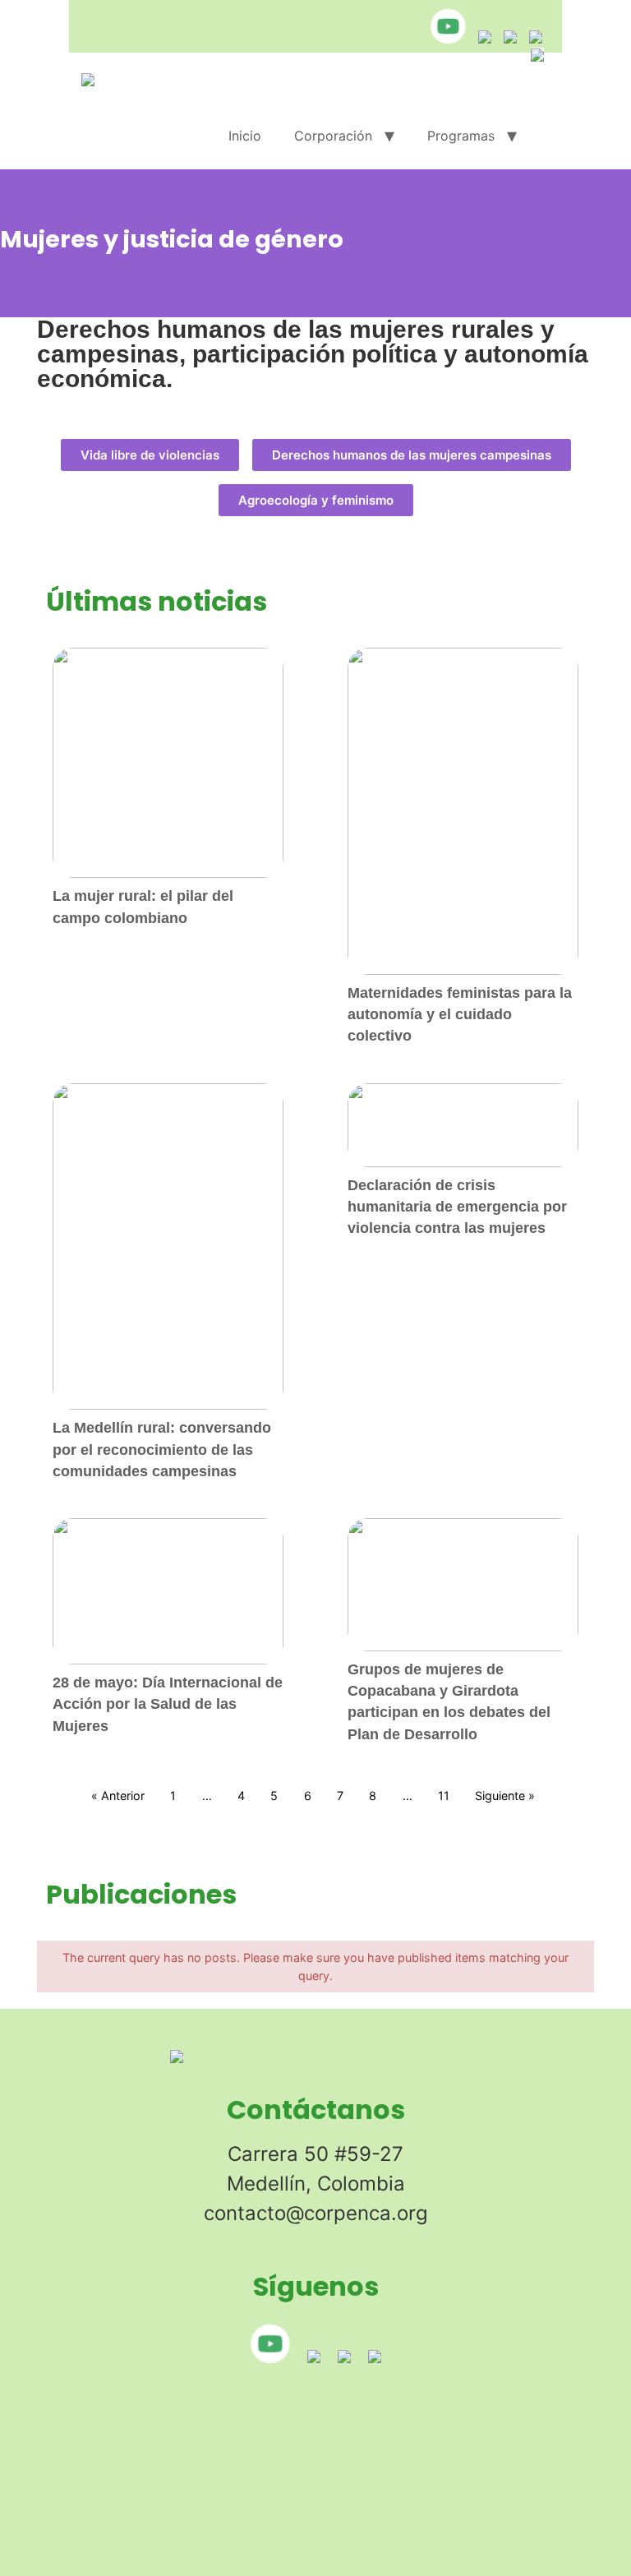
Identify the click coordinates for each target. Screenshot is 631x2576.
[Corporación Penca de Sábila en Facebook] (506, 39)
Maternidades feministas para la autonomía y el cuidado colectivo (460, 1015)
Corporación (333, 136)
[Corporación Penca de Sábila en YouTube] (444, 39)
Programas (461, 136)
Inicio (245, 136)
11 (444, 1796)
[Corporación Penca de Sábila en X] (532, 39)
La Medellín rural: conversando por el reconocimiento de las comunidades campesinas (162, 1450)
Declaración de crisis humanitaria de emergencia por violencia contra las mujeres (457, 1207)
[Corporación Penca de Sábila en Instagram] (481, 39)
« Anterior (118, 1796)
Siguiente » (505, 1796)
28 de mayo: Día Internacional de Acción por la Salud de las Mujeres (168, 1704)
